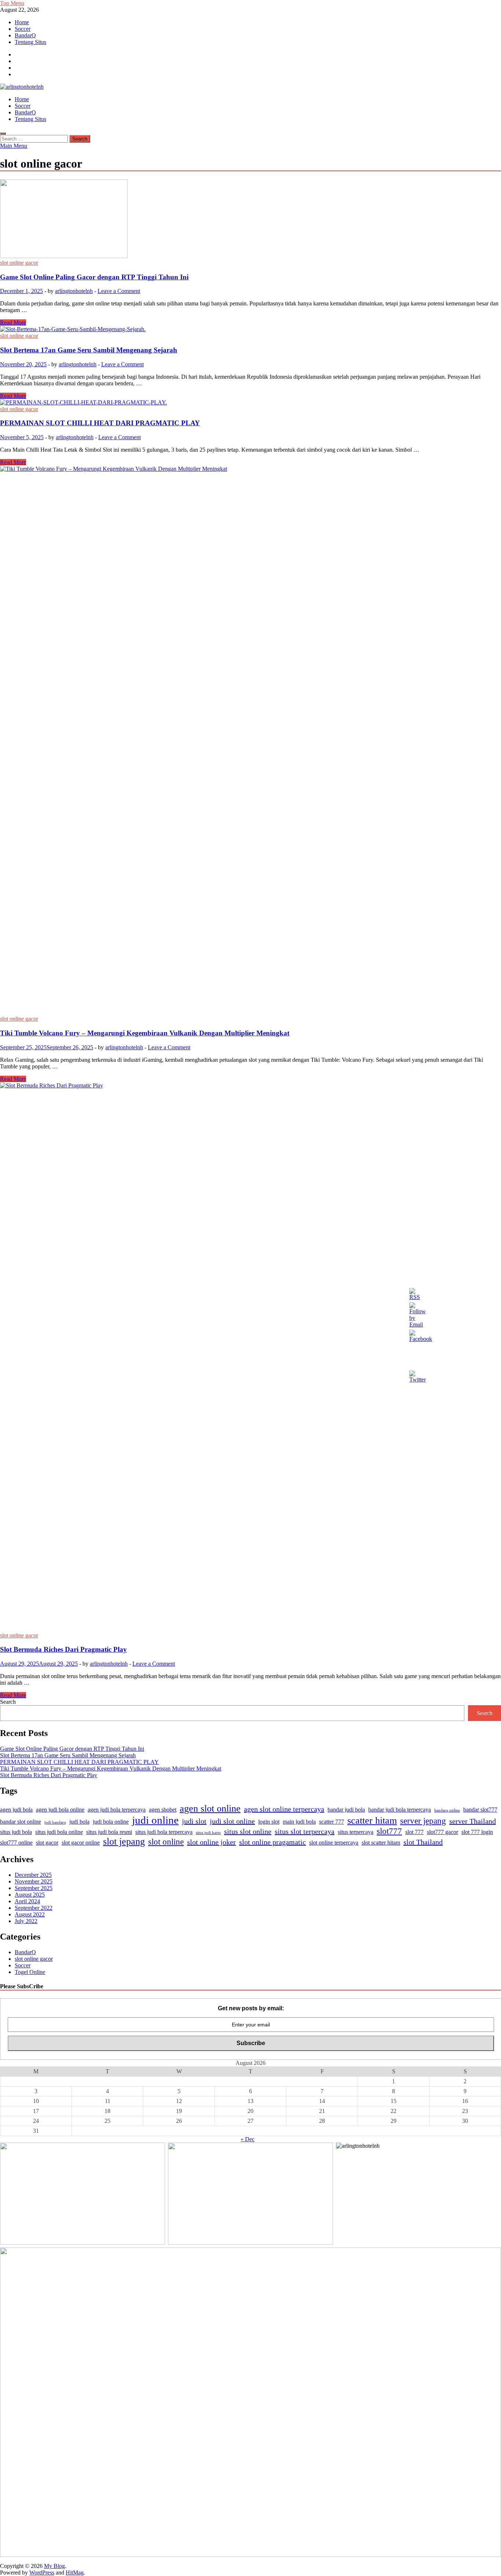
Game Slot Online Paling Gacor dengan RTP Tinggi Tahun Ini (94, 277)
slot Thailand (423, 1842)
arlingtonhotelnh (74, 291)
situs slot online (248, 1831)
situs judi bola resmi (109, 1832)
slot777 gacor (443, 1832)
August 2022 (30, 1914)
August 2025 (30, 1895)
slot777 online (16, 1843)
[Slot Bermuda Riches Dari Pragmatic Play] (251, 1357)
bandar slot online (21, 1822)
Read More (13, 322)
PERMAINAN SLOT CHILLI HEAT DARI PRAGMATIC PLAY (100, 423)
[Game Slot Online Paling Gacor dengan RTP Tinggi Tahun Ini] (251, 219)
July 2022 (26, 1921)
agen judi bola (16, 1810)
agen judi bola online (60, 1810)
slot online (166, 1842)
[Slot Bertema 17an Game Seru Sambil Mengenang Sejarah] (251, 329)
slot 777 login (477, 1832)
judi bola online (111, 1822)
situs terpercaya (356, 1832)
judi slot (194, 1821)
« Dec (248, 2139)
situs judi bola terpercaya (164, 1832)
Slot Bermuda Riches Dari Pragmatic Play (63, 1649)
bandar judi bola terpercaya (400, 1810)
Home (22, 22)
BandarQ (25, 35)
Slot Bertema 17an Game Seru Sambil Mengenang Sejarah (89, 350)
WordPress (42, 2573)
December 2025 (33, 1875)
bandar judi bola (346, 1810)
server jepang (423, 1821)
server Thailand (473, 1821)
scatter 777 (332, 1822)
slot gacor (47, 1843)
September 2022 (34, 1908)
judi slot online (232, 1821)
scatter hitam (372, 1821)
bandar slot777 (480, 1810)
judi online (155, 1820)
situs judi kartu (208, 1833)
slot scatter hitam (381, 1843)
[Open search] (3, 133)
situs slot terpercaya (305, 1831)
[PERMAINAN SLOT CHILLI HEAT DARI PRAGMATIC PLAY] (251, 403)
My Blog (54, 2566)
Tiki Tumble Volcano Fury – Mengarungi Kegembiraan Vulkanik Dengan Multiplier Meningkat (145, 1033)
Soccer (23, 29)
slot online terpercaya (334, 1843)
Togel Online (30, 1972)
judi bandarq (55, 1822)
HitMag (75, 2573)
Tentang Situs (30, 42)
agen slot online (210, 1808)
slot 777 (414, 1832)
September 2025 (34, 1888)
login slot (269, 1822)
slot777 (389, 1831)
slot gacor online (81, 1843)
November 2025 (34, 1881)
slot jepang (124, 1841)
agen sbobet (163, 1810)
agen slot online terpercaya (284, 1809)
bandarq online (447, 1810)
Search (8, 1702)
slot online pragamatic (273, 1842)
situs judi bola (16, 1832)
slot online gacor (19, 263)
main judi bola (299, 1822)
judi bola (79, 1822)
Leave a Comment (119, 291)
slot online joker (211, 1842)
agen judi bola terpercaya (117, 1810)
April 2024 (27, 1901)
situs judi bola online (59, 1832)
